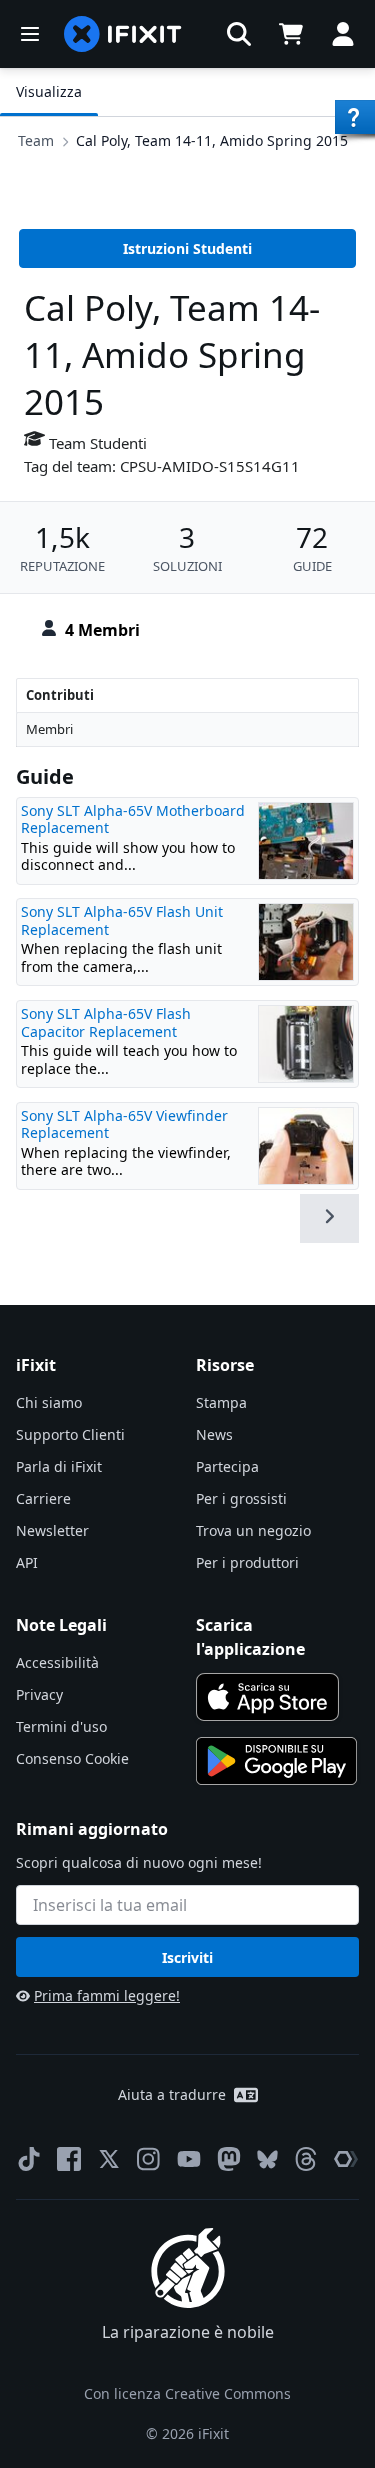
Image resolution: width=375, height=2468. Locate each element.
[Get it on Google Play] (277, 1761)
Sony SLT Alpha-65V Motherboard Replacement (133, 819)
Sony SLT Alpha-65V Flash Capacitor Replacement (106, 1022)
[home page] (123, 34)
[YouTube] (189, 2159)
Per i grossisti (241, 1498)
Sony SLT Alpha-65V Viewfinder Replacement (124, 1124)
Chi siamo (49, 1402)
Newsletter (52, 1530)
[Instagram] (149, 2159)
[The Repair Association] (346, 2159)
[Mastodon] (229, 2159)
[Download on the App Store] (268, 1697)
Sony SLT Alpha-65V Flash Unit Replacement (122, 920)
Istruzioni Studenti (187, 248)
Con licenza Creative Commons (187, 2393)
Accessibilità (57, 1662)
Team (36, 140)
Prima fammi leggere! (107, 1995)
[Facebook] (69, 2159)
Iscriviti (187, 1957)
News (214, 1434)
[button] (239, 34)
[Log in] (343, 34)
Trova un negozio (253, 1530)
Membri (49, 729)
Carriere (43, 1498)
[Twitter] (109, 2159)
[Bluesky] (267, 2159)
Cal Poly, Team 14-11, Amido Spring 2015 (212, 140)
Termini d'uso (61, 1726)
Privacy (39, 1694)
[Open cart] (291, 34)
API (27, 1562)
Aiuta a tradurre (172, 2094)
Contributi (60, 695)
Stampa (221, 1402)
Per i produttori (247, 1562)
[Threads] (306, 2159)
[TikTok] (29, 2159)
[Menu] (30, 34)
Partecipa (227, 1466)
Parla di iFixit (59, 1466)
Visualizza (49, 91)
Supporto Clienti (70, 1434)
